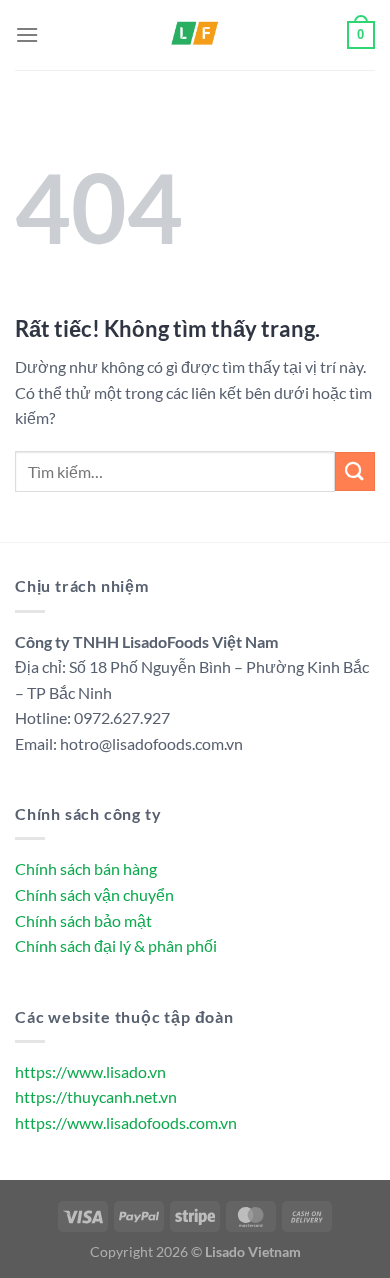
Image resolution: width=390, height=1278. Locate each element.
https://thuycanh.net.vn (96, 1096)
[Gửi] (355, 471)
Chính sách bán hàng (86, 868)
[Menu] (27, 34)
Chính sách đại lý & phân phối (116, 945)
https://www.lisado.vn (90, 1071)
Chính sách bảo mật (83, 920)
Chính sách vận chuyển (94, 894)
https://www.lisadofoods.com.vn (126, 1122)
